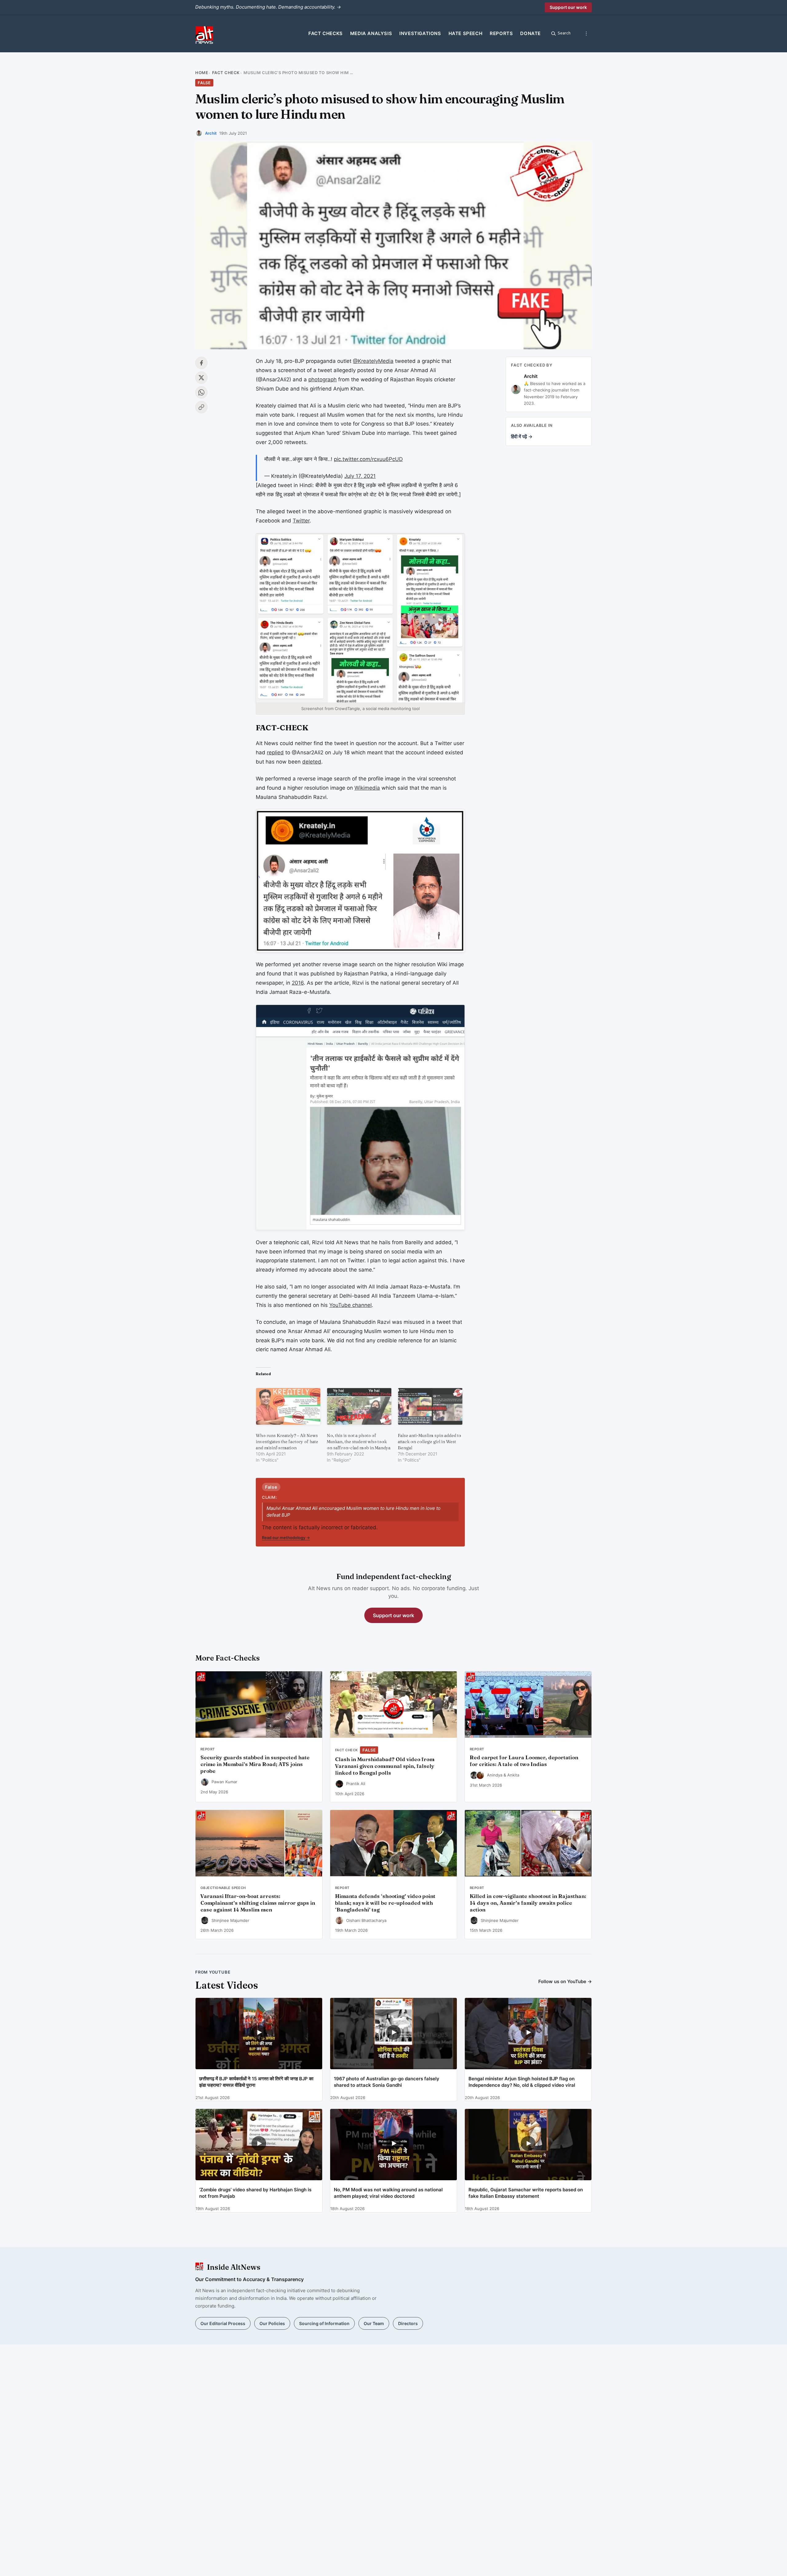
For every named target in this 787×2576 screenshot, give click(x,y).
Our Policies (272, 2323)
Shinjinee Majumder (230, 1920)
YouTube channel (350, 1305)
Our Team (374, 2323)
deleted (312, 762)
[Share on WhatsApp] (201, 392)
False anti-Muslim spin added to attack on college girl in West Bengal (429, 1442)
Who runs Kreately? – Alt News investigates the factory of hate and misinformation (287, 1442)
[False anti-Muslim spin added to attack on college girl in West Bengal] (430, 1406)
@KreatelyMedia (373, 361)
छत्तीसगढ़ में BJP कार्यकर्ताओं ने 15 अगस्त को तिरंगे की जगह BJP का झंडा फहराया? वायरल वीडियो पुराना (256, 2082)
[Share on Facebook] (201, 363)
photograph (322, 379)
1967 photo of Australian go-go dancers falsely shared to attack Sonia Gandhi (387, 2082)
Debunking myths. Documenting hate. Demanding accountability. (268, 7)
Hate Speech (466, 33)
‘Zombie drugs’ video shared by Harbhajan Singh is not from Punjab (255, 2193)
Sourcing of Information (324, 2323)
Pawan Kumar (224, 1782)
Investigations (420, 33)
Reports (501, 33)
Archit (211, 133)
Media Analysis (371, 33)
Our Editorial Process (223, 2323)
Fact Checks (326, 33)
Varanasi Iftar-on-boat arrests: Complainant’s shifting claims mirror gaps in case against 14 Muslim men (258, 1903)
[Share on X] (201, 378)
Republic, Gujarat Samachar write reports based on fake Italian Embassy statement (526, 2193)
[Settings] (586, 34)
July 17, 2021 (360, 476)
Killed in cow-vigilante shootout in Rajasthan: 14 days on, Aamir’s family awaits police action (528, 1903)
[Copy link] (201, 407)
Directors (408, 2323)
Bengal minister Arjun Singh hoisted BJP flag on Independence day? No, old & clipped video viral (522, 2082)
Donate (530, 33)
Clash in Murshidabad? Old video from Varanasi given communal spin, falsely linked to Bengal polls (385, 1766)
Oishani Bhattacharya (366, 1920)
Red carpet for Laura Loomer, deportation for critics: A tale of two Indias (524, 1761)
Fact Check (226, 73)
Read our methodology (286, 1538)
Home (202, 73)
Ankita (513, 1775)
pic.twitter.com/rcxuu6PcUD (368, 459)
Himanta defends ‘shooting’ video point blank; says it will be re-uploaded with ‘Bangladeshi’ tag (385, 1903)
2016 (298, 983)
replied (275, 752)
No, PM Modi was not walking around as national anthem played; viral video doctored (388, 2193)
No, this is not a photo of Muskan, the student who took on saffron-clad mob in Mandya (359, 1442)
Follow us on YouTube (565, 1981)
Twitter (301, 521)
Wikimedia (367, 788)
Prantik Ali (356, 1784)
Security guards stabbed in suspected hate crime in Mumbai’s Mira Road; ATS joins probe (255, 1764)
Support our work (568, 7)
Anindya (495, 1775)
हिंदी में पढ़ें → (522, 437)
